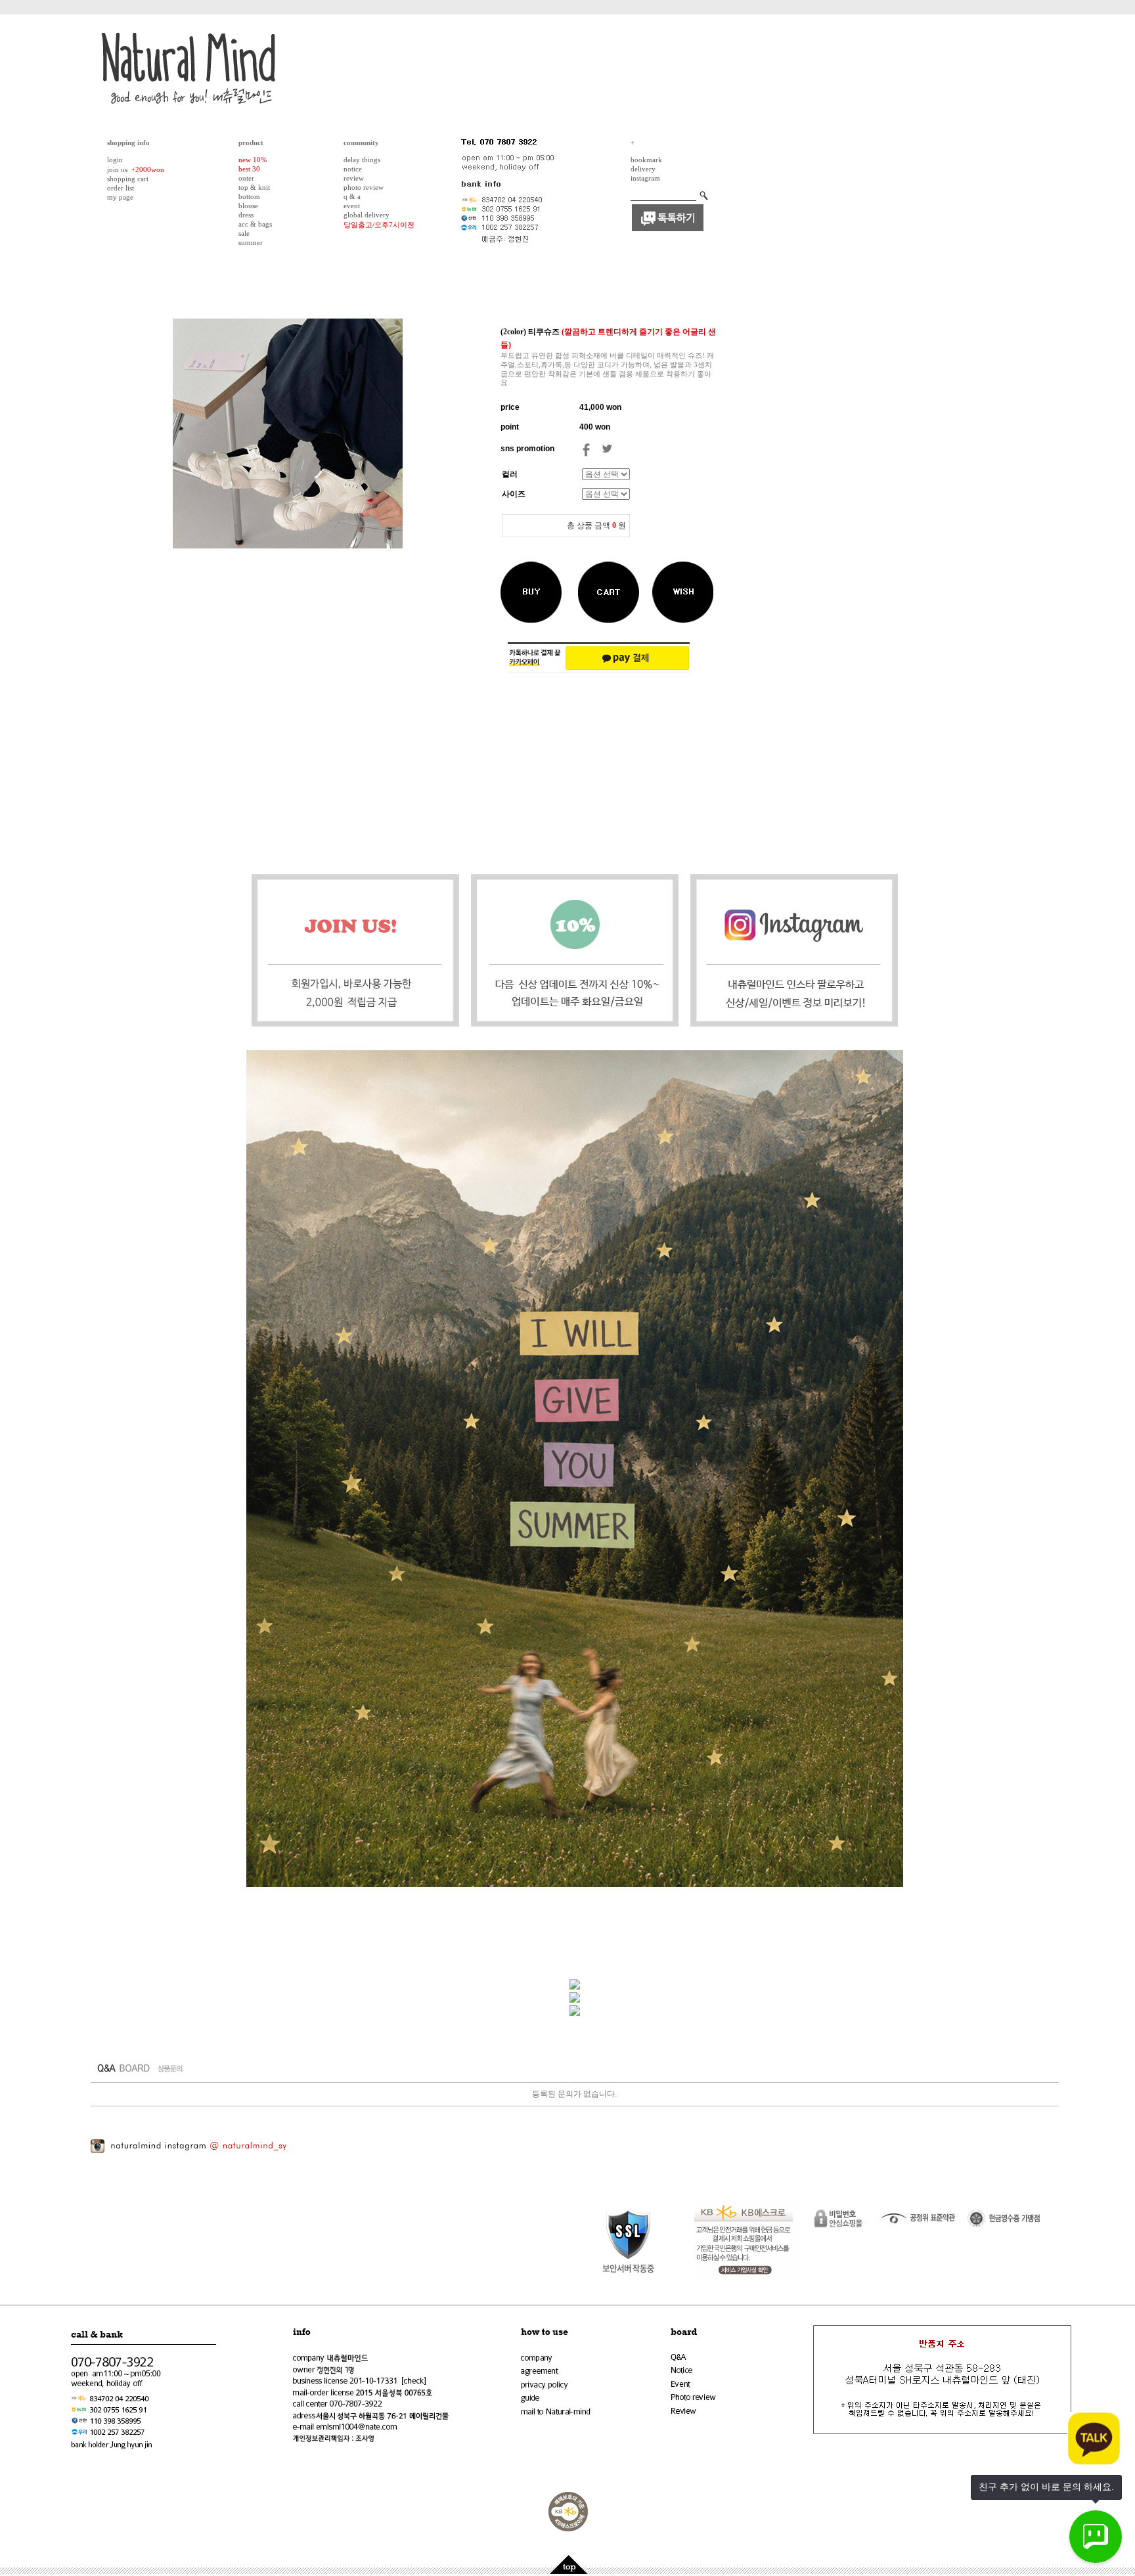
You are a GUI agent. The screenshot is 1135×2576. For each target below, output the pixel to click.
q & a (352, 196)
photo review (364, 187)
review (354, 178)
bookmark (646, 160)
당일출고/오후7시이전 (379, 225)
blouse (248, 206)
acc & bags (255, 224)
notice (353, 169)
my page (120, 197)
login (115, 160)
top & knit (254, 187)
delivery (643, 169)
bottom (249, 196)
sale (244, 233)
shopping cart (128, 179)
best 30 (249, 169)
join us (117, 169)
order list (121, 188)
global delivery (367, 215)
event (352, 206)
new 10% (253, 160)
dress (246, 215)
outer (246, 178)
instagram (645, 178)
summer (251, 242)
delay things (362, 160)
